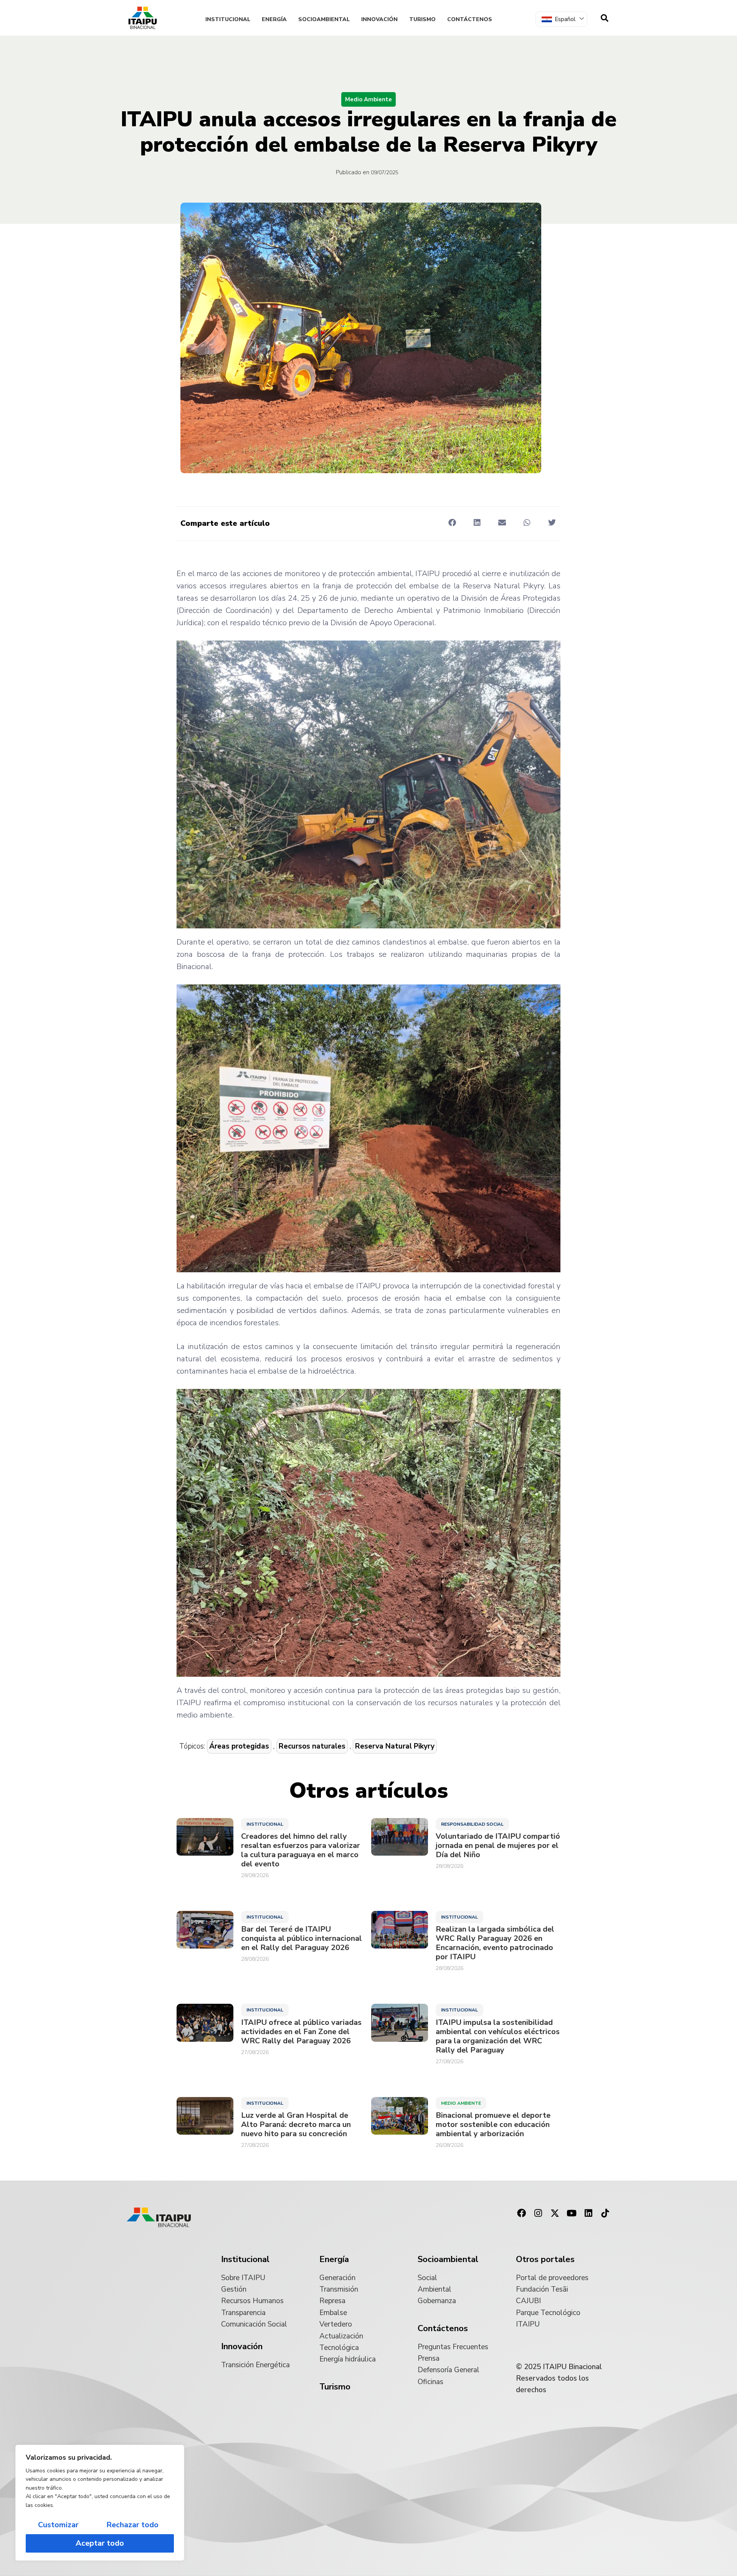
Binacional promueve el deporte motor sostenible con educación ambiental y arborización (493, 2125)
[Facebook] (521, 2213)
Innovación (379, 19)
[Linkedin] (588, 2213)
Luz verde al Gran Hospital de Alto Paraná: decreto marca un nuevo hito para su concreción (296, 2125)
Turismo (422, 19)
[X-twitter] (555, 2213)
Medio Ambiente (368, 99)
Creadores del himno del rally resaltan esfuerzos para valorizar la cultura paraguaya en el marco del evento (301, 1850)
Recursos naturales (312, 1746)
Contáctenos (470, 19)
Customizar (58, 2525)
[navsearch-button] (605, 18)
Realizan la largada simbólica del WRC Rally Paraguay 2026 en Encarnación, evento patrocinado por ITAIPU (495, 1943)
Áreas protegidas (239, 1746)
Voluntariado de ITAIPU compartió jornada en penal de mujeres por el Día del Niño (498, 1846)
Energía (274, 19)
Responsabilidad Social (472, 1824)
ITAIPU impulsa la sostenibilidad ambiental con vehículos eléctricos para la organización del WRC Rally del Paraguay (498, 2036)
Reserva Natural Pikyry (395, 1746)
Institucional (228, 19)
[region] (100, 2503)
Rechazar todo (132, 2525)
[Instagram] (538, 2213)
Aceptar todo (100, 2543)
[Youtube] (572, 2213)
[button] (452, 523)
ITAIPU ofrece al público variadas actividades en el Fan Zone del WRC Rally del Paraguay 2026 (301, 2032)
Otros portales (545, 2259)
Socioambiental (324, 19)
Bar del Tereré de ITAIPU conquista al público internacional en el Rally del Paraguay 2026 (302, 1939)
